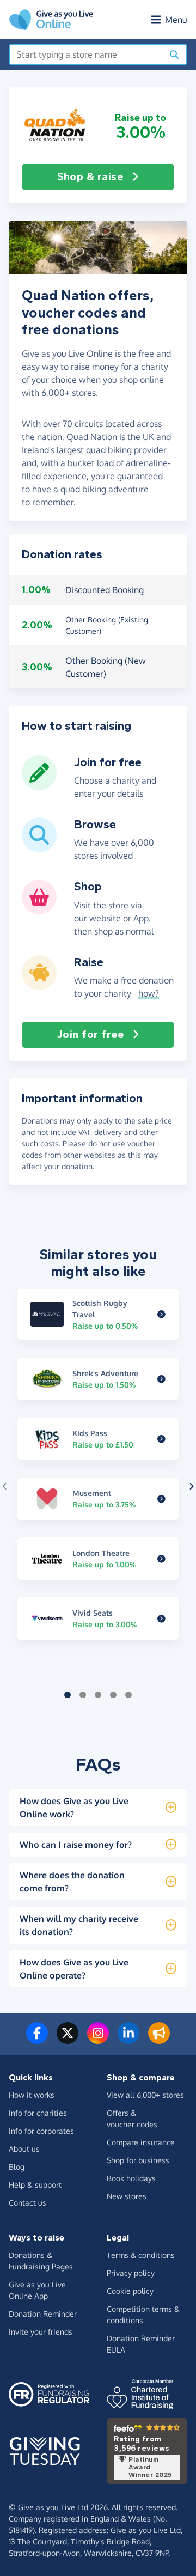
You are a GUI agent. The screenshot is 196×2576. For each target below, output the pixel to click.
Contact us (27, 2203)
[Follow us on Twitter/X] (68, 2040)
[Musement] (161, 1499)
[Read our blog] (159, 2040)
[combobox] (86, 54)
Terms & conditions (141, 2255)
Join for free (91, 1034)
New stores (127, 2196)
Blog (17, 2167)
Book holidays (131, 2178)
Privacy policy (131, 2273)
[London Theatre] (161, 1559)
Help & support (35, 2185)
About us (24, 2149)
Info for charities (38, 2113)
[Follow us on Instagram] (98, 2040)
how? (149, 993)
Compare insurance (141, 2142)
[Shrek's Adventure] (161, 1379)
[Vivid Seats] (161, 1619)
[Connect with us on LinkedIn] (128, 2040)
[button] (56, 126)
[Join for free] (39, 786)
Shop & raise (90, 177)
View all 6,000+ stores (145, 2095)
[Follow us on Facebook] (37, 2040)
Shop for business (138, 2160)
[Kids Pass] (161, 1439)
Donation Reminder (43, 2314)
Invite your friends (41, 2332)
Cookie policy (130, 2291)
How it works (32, 2095)
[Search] (174, 54)
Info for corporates (41, 2131)
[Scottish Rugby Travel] (161, 1314)
